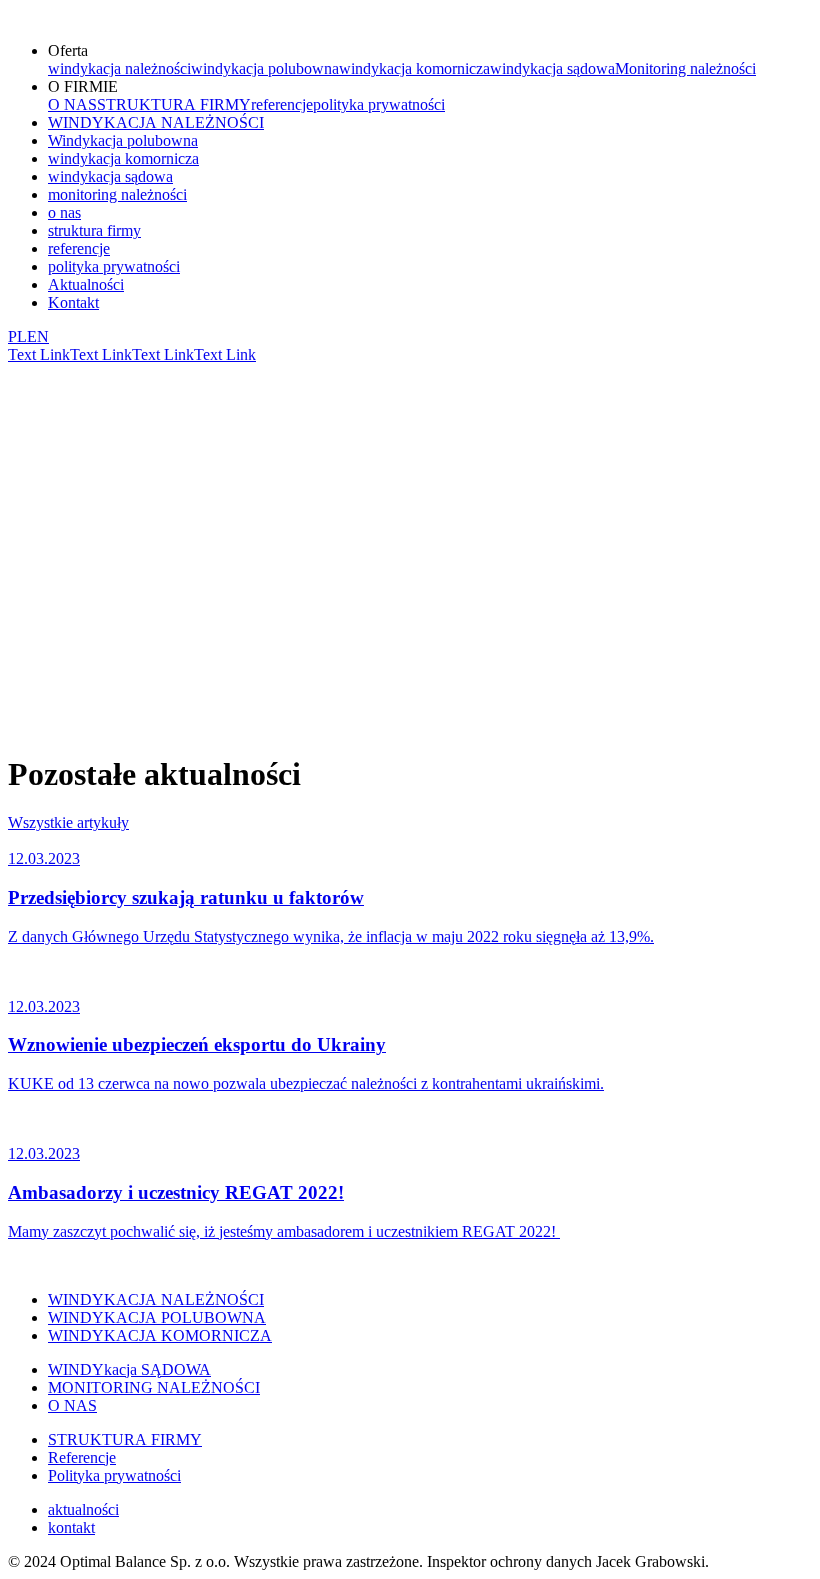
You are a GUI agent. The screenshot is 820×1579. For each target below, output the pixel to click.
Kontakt (73, 302)
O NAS (72, 104)
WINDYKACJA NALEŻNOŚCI (156, 122)
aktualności (83, 1509)
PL (17, 336)
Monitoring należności (685, 68)
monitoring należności (117, 194)
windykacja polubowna (265, 68)
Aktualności (86, 284)
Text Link (39, 354)
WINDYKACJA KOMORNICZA (160, 1335)
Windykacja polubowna (123, 140)
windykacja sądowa (552, 68)
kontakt (71, 1527)
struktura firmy (94, 230)
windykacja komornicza (414, 68)
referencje (282, 104)
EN (38, 336)
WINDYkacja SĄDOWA (129, 1369)
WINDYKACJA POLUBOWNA (157, 1317)
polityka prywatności (379, 104)
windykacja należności (119, 68)
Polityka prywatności (114, 1475)
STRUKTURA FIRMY (174, 104)
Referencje (82, 1457)
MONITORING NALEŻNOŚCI (154, 1387)
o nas (64, 212)
